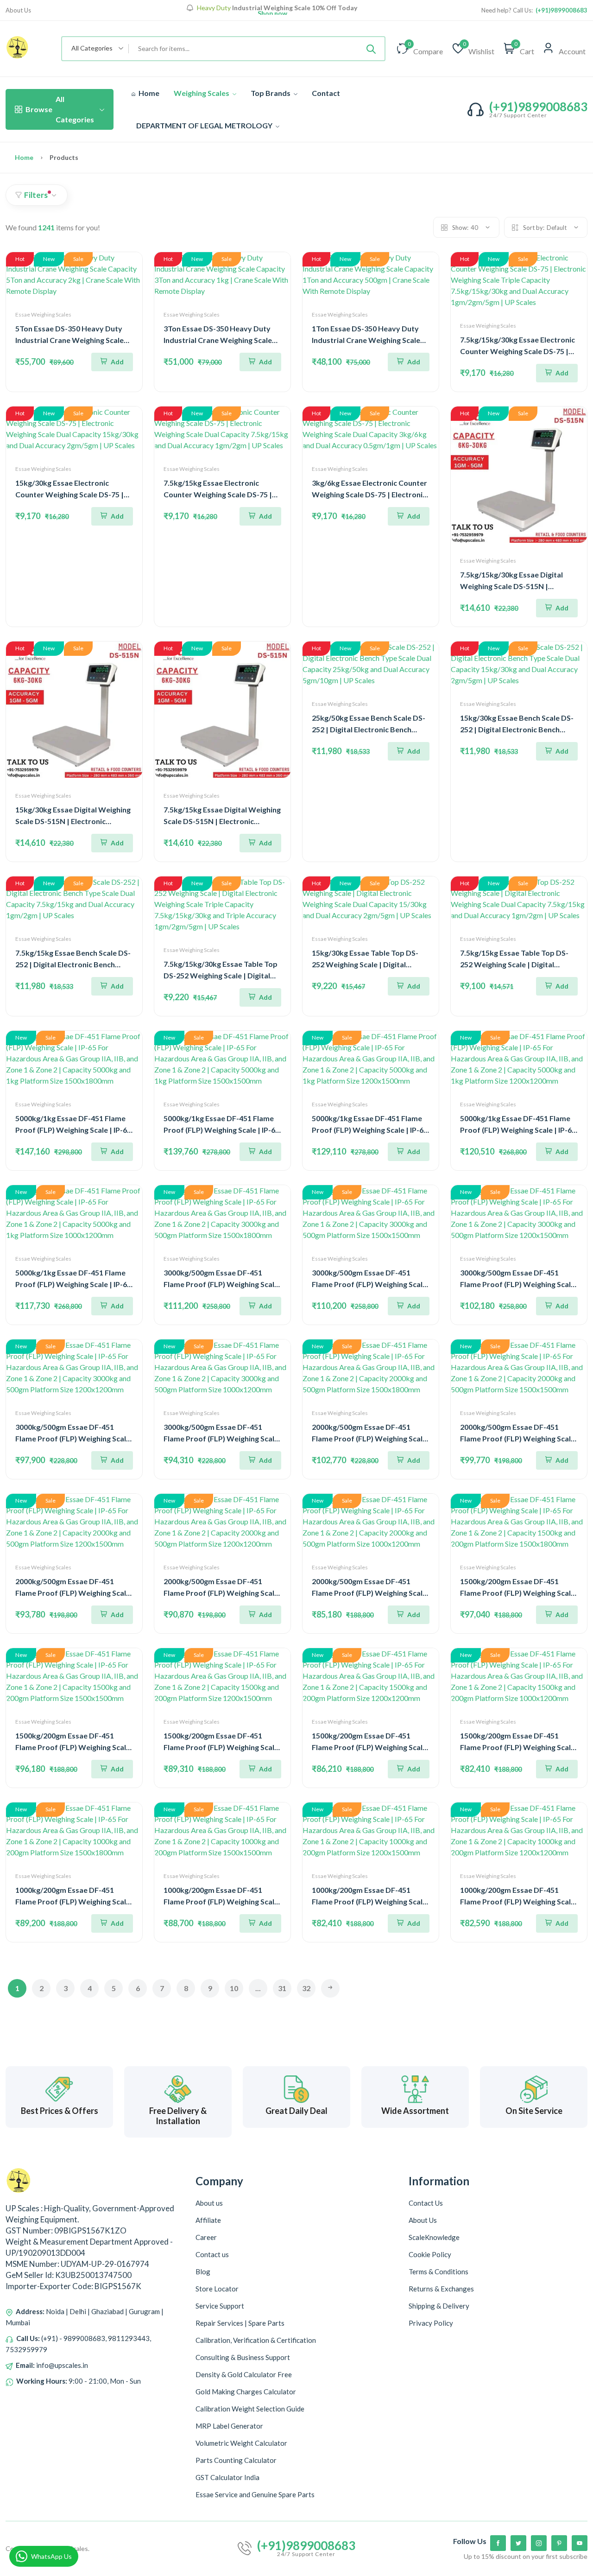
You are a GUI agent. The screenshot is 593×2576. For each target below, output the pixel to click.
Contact (326, 93)
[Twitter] (518, 2543)
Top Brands (271, 93)
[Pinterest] (559, 2543)
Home (148, 93)
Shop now (272, 13)
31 (282, 1988)
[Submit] (371, 49)
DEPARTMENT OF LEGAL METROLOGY (205, 125)
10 (234, 1988)
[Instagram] (539, 2543)
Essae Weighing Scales (43, 314)
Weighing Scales (202, 93)
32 (306, 1988)
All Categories (60, 109)
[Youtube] (580, 2543)
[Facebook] (498, 2543)
